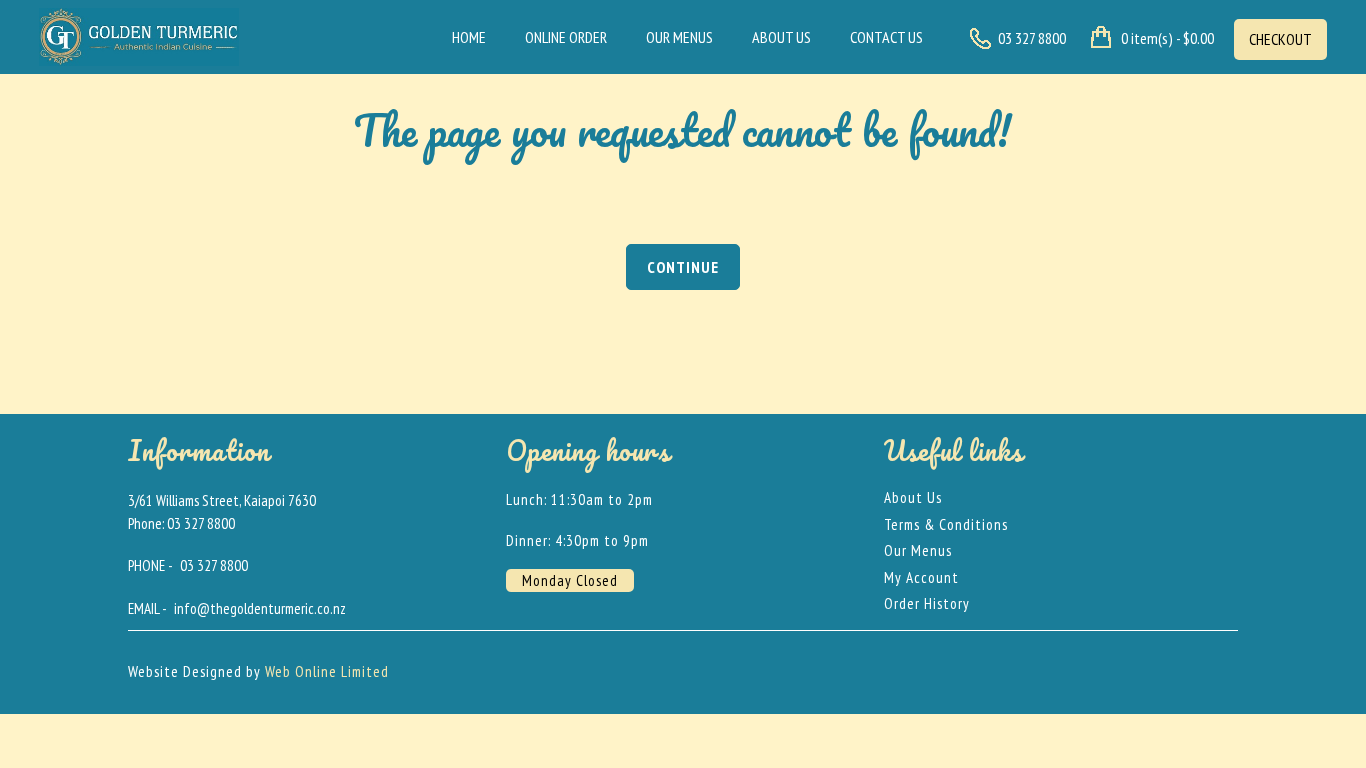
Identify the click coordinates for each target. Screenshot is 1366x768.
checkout (1280, 39)
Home (469, 37)
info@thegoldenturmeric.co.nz (260, 608)
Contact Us (886, 37)
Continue (683, 267)
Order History (927, 603)
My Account (921, 577)
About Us (781, 37)
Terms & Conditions (946, 524)
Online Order (566, 37)
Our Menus (679, 37)
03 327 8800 (214, 565)
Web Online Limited (327, 671)
